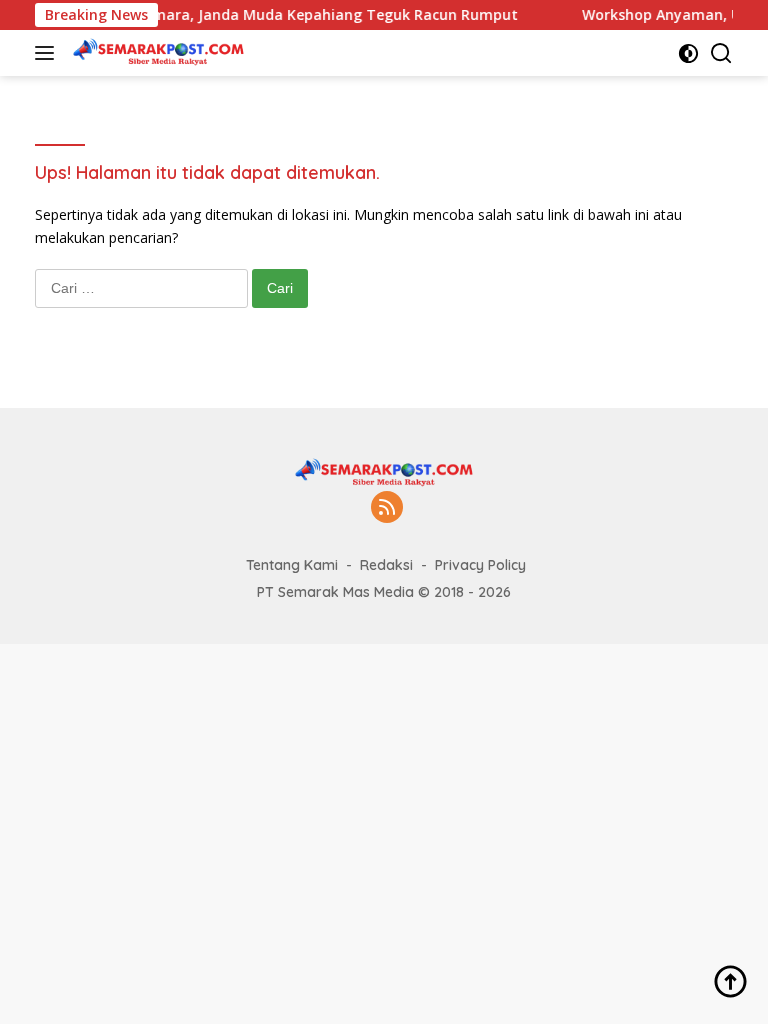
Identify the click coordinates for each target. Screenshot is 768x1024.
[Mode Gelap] (688, 53)
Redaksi (386, 565)
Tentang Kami (292, 565)
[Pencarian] (721, 53)
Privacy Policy (480, 565)
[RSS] (387, 508)
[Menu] (48, 53)
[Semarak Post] (156, 53)
